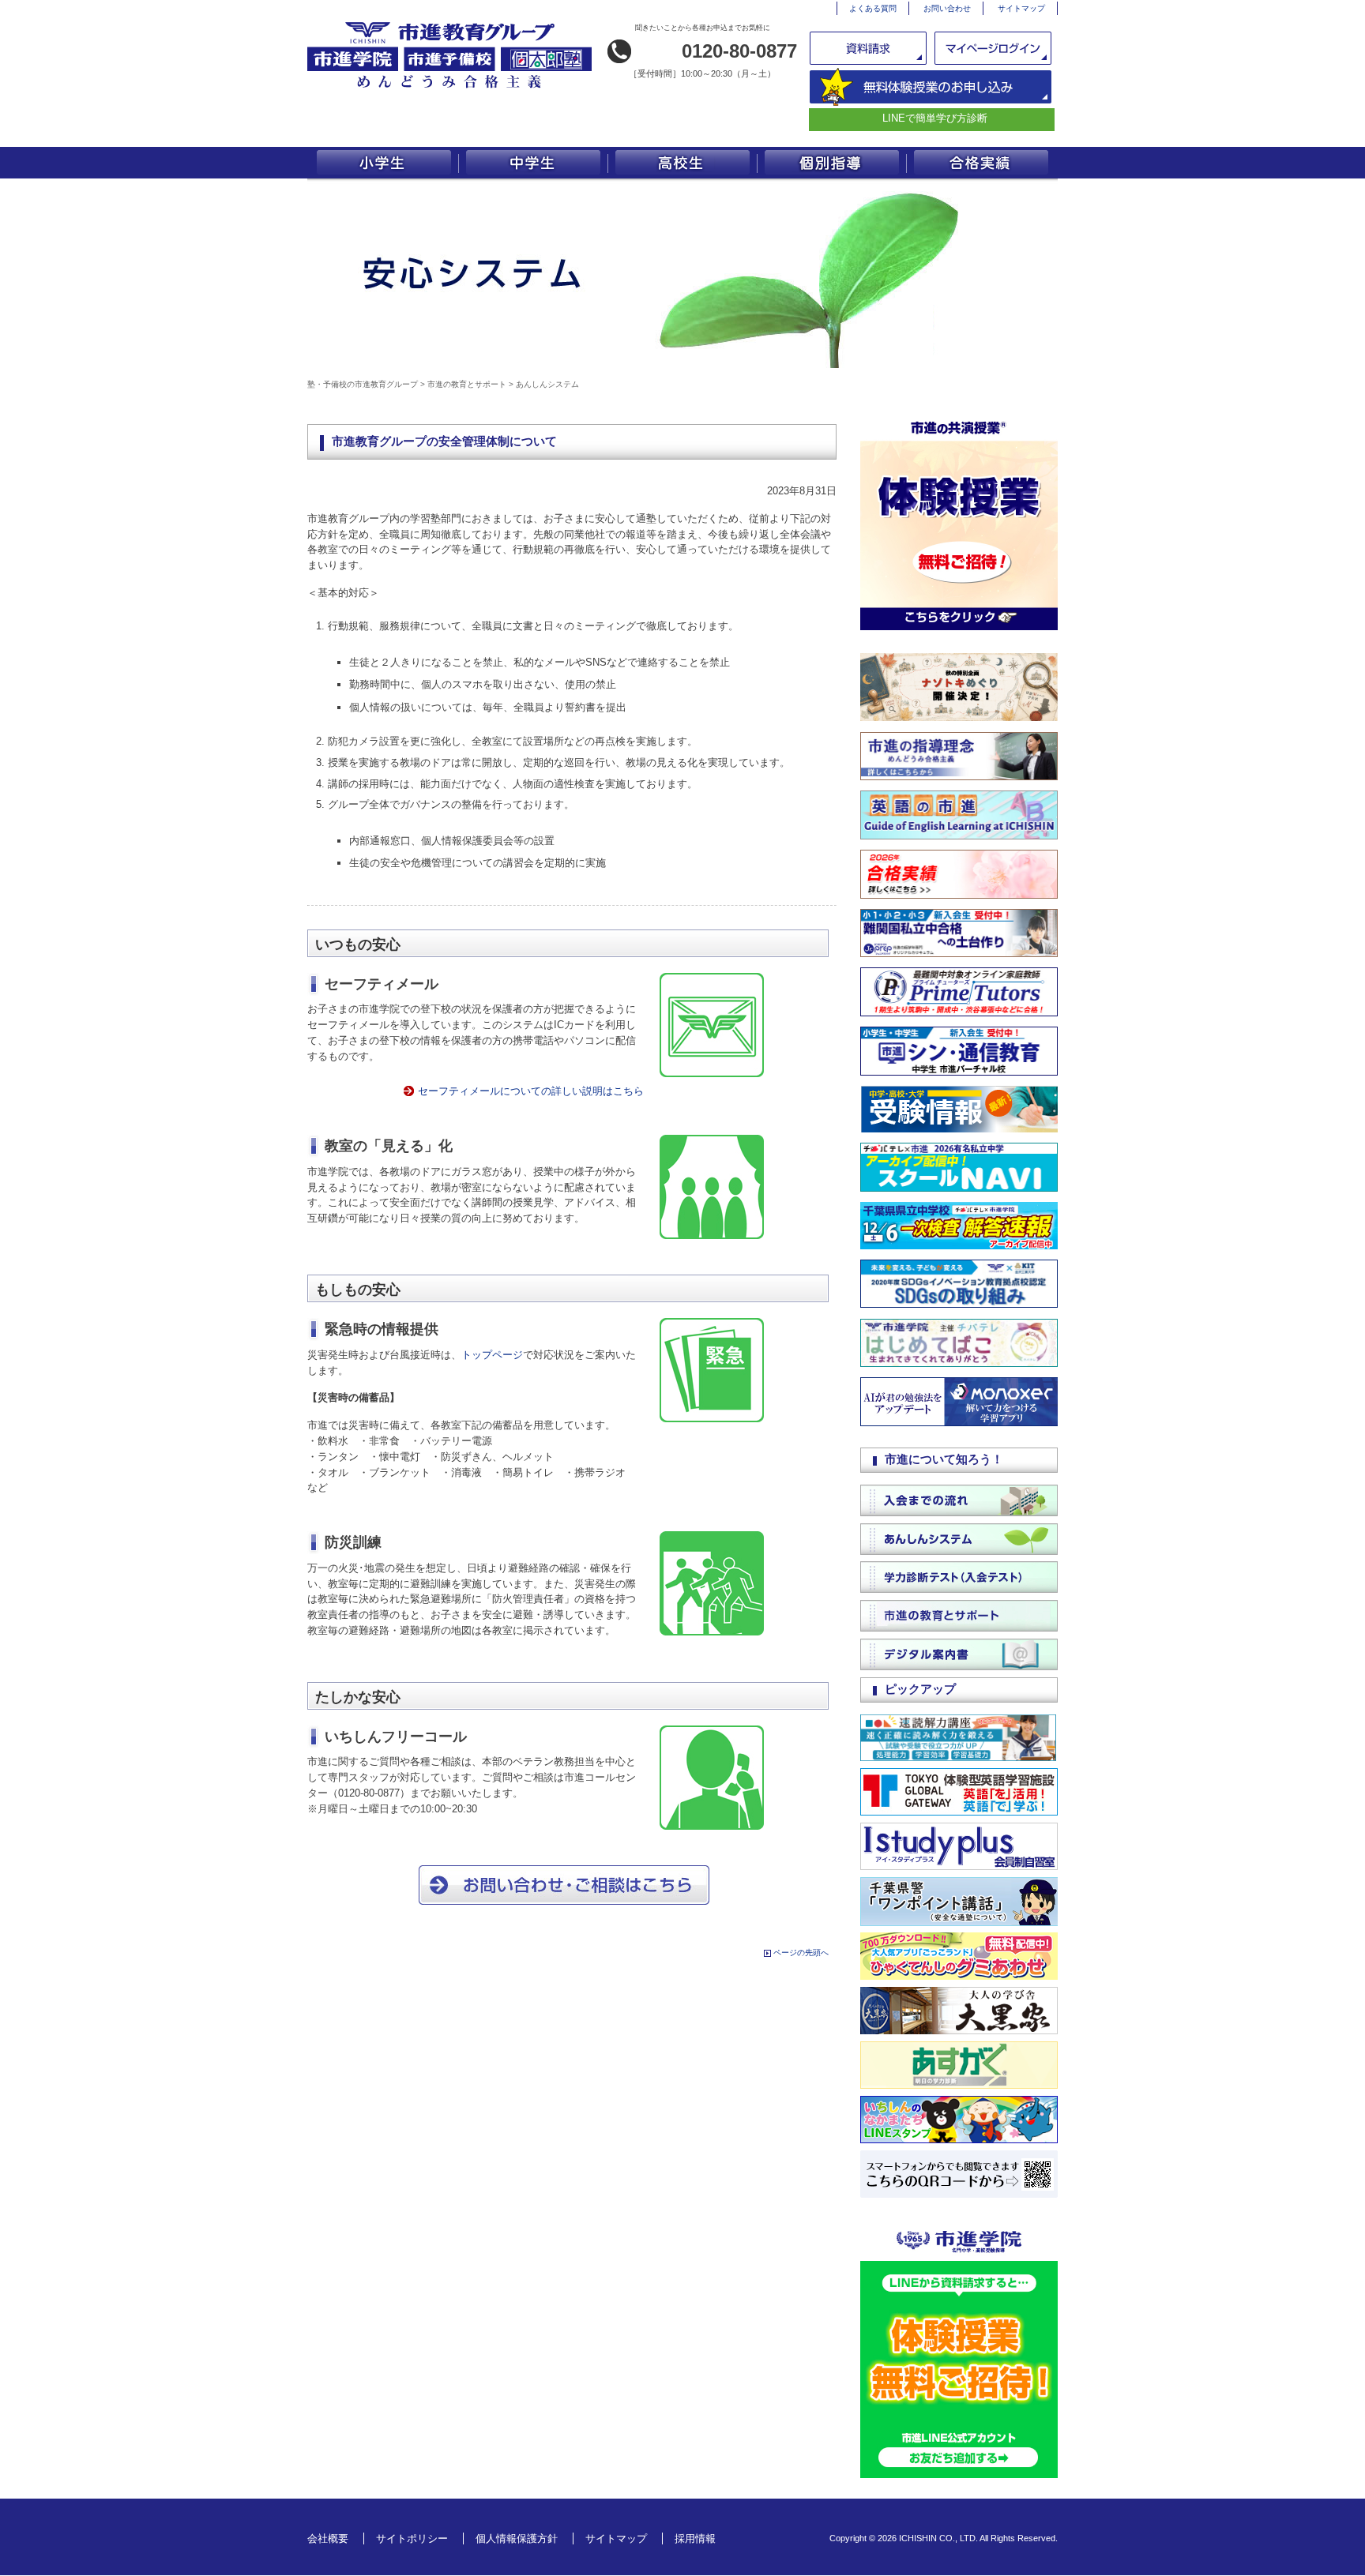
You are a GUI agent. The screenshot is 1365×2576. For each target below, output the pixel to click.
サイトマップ (1021, 8)
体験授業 (931, 87)
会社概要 (328, 2538)
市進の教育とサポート (467, 384)
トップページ (492, 1355)
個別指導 (833, 163)
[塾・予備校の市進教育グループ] (449, 88)
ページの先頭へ (801, 1953)
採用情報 (695, 2538)
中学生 (532, 163)
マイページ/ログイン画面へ (994, 48)
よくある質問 (873, 8)
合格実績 (983, 163)
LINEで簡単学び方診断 (935, 118)
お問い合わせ (947, 8)
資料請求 (870, 48)
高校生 (682, 163)
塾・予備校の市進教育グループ (363, 384)
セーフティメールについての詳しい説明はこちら (531, 1091)
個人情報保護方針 (517, 2538)
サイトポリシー (412, 2538)
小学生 (382, 163)
